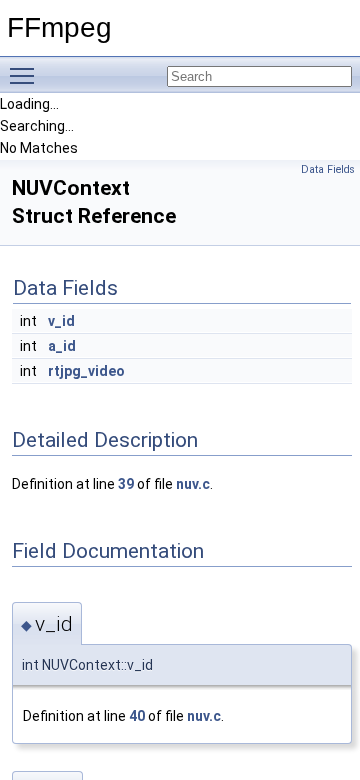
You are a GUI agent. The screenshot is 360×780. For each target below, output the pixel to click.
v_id (61, 321)
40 (137, 716)
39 (126, 484)
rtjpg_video (86, 371)
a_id (62, 346)
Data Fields (328, 169)
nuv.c (193, 484)
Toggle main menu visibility (26, 75)
